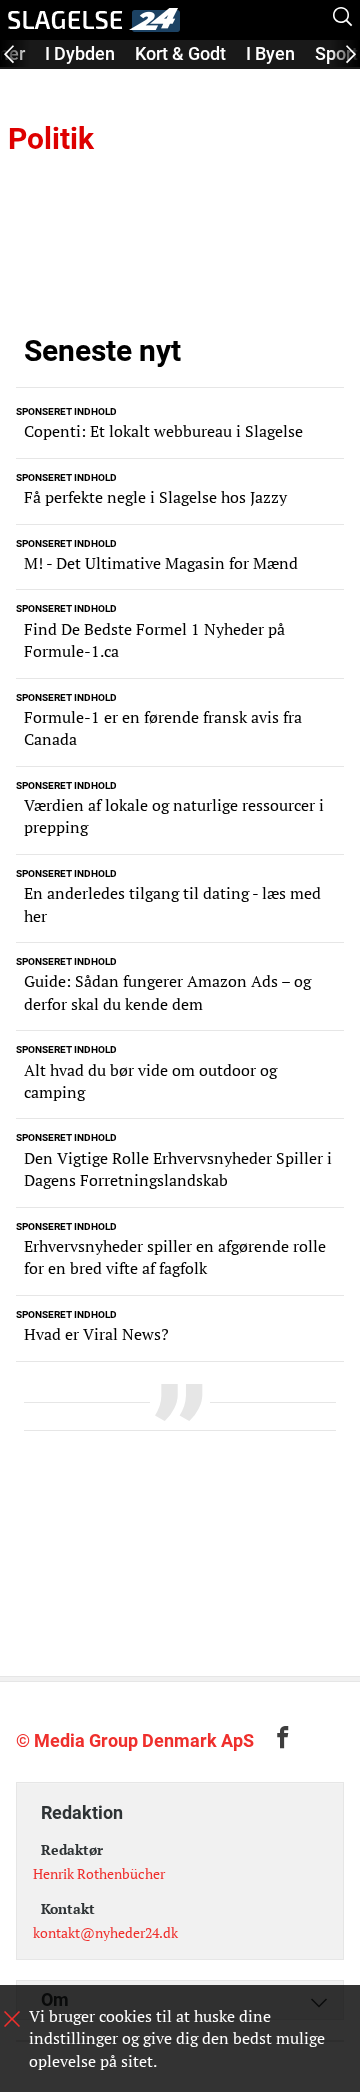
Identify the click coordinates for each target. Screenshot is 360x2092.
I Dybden (80, 53)
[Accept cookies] (12, 2019)
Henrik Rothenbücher (99, 1873)
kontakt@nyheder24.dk (105, 1932)
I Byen (270, 53)
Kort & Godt (180, 53)
